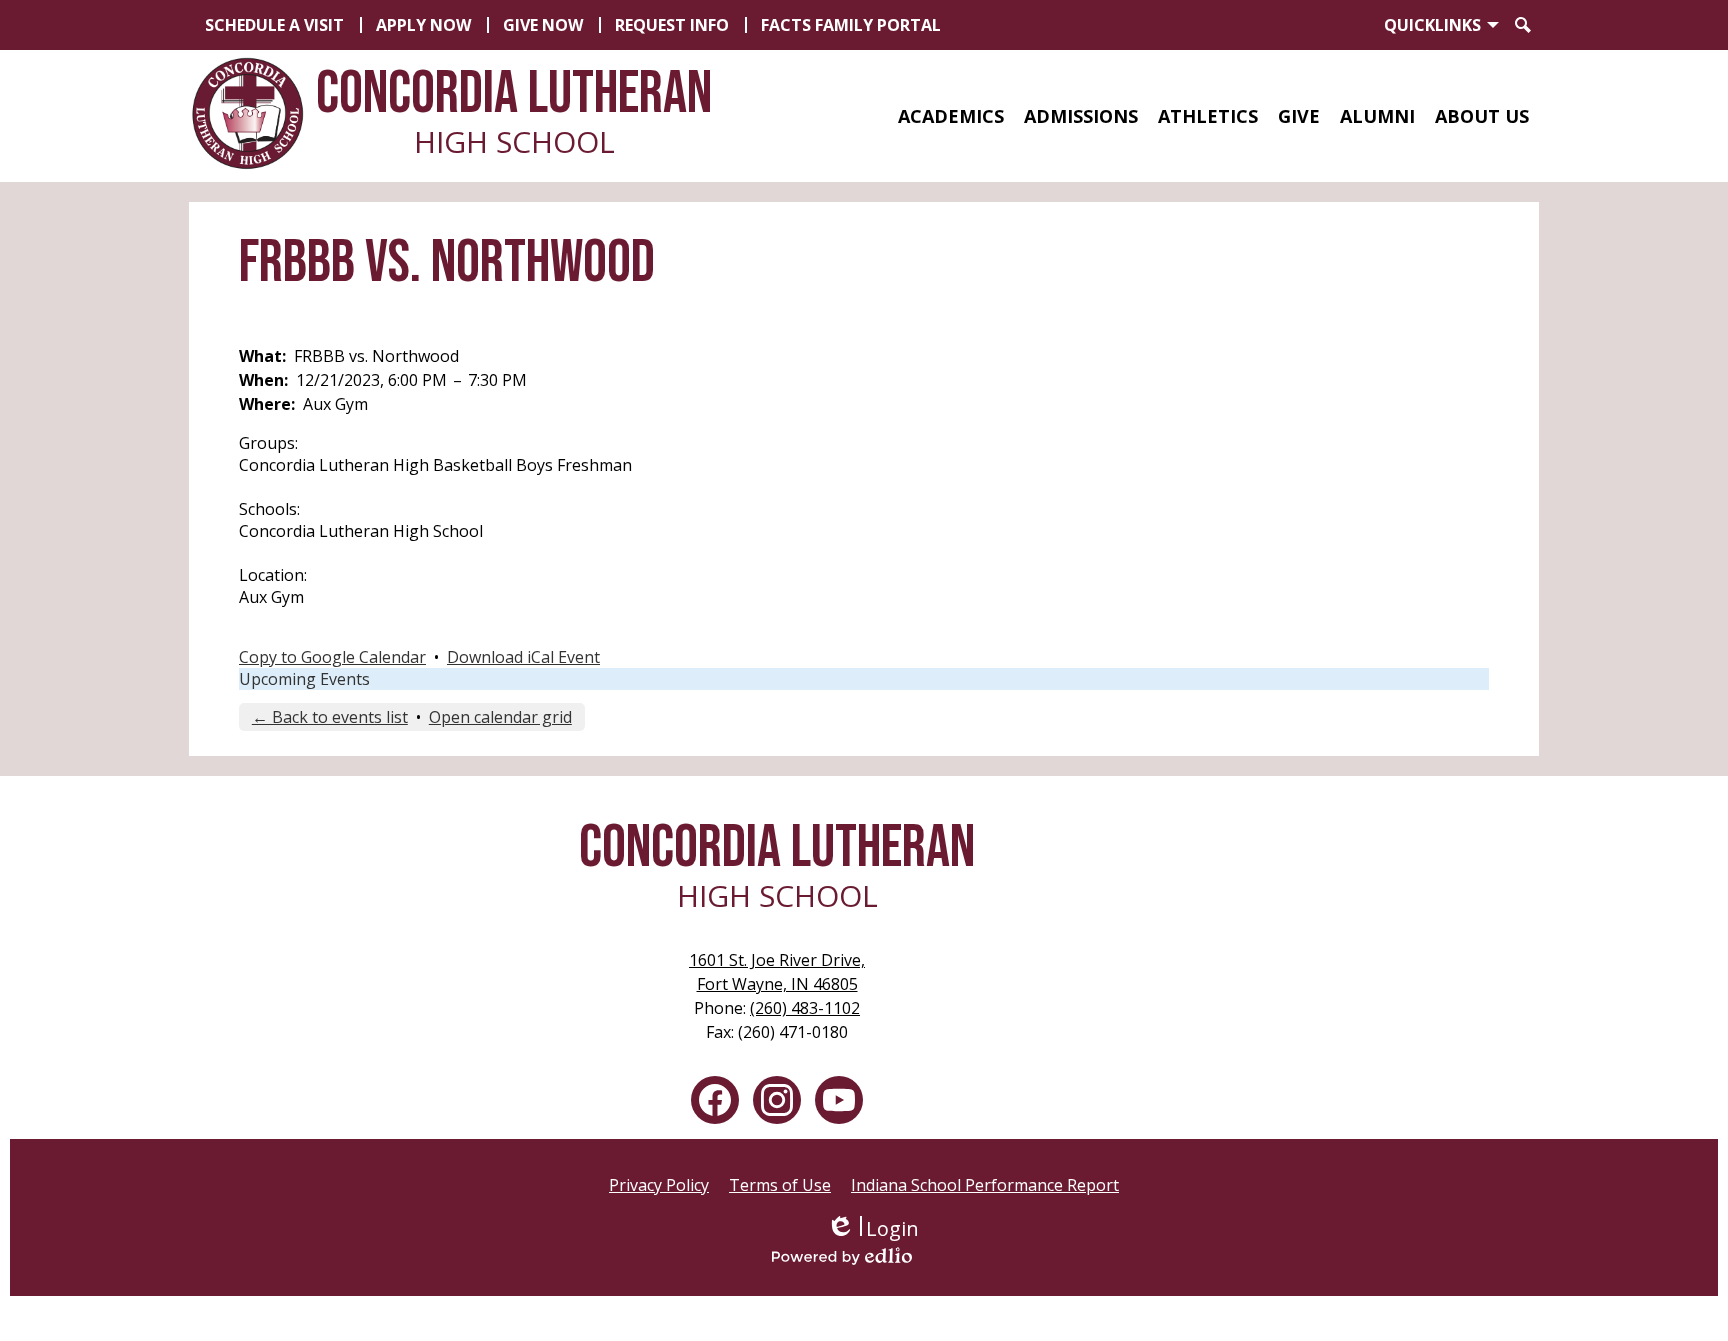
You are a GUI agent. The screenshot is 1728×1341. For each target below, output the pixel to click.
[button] (951, 116)
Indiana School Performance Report (985, 1185)
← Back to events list (330, 717)
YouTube (839, 1100)
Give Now (543, 25)
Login (872, 1228)
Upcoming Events (304, 679)
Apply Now (423, 25)
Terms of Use (780, 1185)
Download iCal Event (523, 657)
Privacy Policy (659, 1185)
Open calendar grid (500, 717)
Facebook (715, 1100)
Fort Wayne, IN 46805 (777, 972)
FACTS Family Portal (851, 25)
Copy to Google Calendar (332, 657)
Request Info (672, 25)
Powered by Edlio (872, 1256)
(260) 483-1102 (805, 1008)
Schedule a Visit (274, 25)
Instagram (777, 1100)
